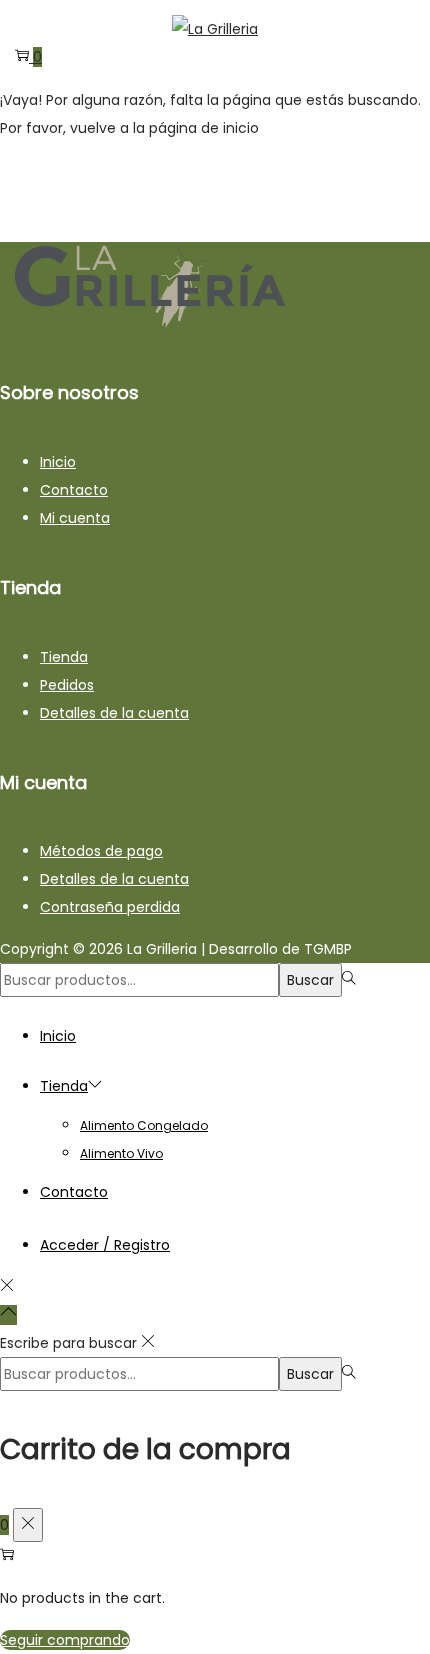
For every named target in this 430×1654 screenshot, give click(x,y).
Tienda (64, 657)
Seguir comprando (65, 1640)
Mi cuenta (75, 518)
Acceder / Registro (105, 1245)
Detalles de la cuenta (114, 713)
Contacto (74, 490)
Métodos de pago (101, 851)
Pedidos (67, 685)
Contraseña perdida (110, 907)
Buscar (310, 980)
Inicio (58, 462)
